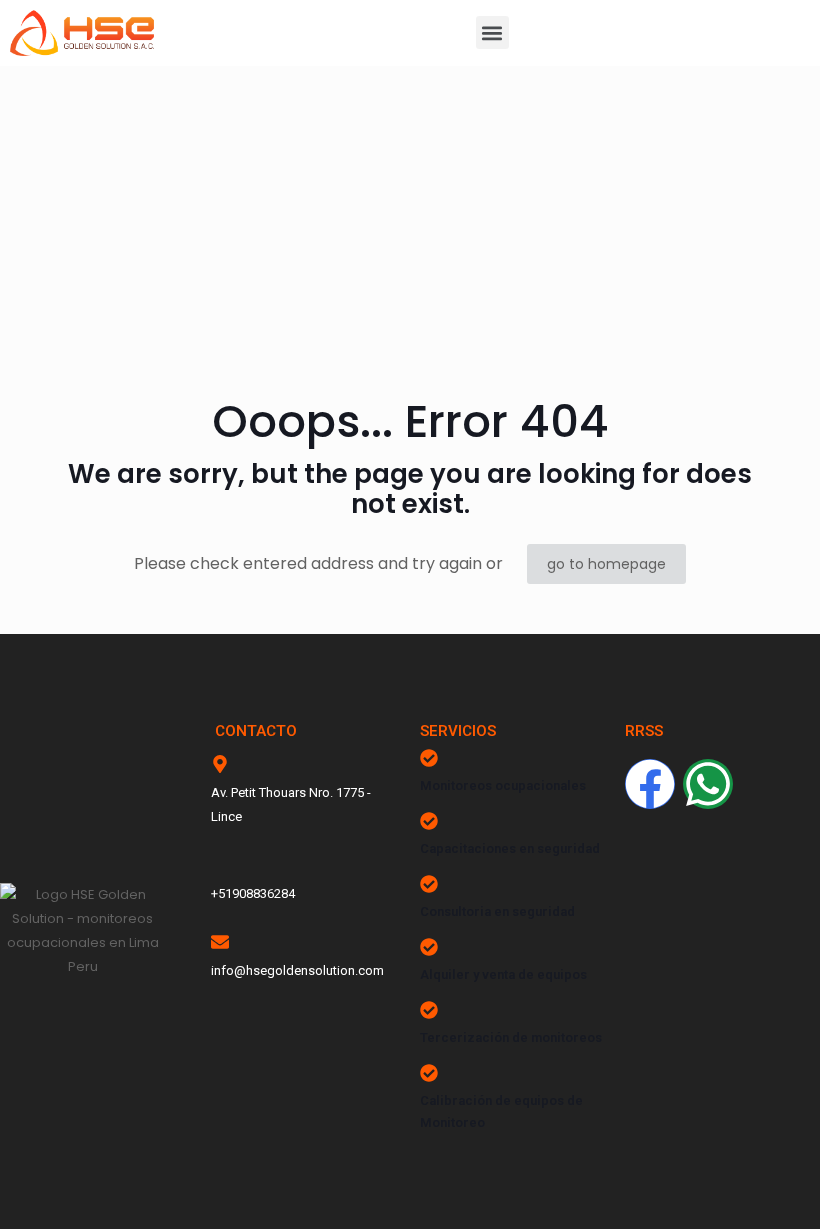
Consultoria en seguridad (497, 911)
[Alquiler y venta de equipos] (429, 947)
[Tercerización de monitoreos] (429, 1010)
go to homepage (606, 564)
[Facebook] (650, 784)
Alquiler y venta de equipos (503, 974)
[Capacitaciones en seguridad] (429, 821)
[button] (492, 32)
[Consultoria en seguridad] (429, 884)
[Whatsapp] (708, 784)
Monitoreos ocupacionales (503, 785)
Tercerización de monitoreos (511, 1037)
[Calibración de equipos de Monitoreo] (429, 1073)
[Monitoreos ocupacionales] (429, 758)
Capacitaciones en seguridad (510, 848)
